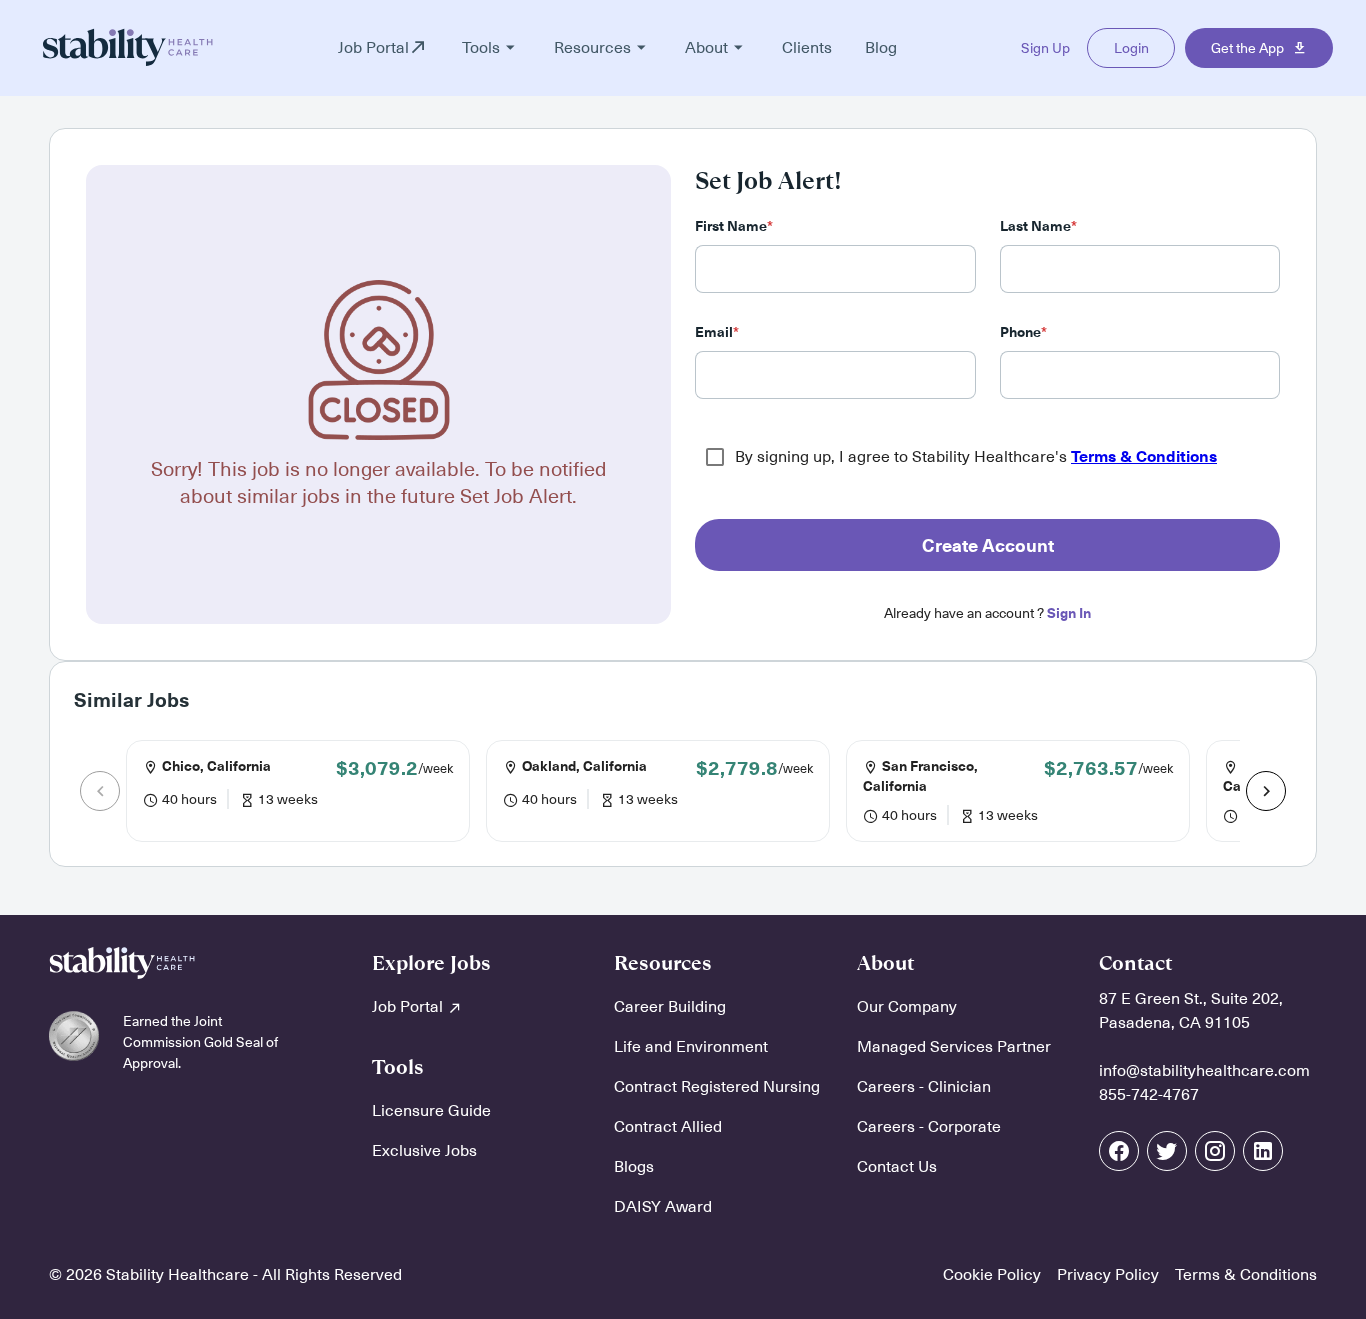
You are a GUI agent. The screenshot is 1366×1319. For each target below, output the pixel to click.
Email (717, 332)
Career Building (670, 1007)
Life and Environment (691, 1047)
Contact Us (897, 1167)
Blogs (634, 1167)
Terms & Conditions (1144, 457)
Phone (1023, 332)
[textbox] (835, 269)
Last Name (1038, 226)
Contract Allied (668, 1127)
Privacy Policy (1108, 1275)
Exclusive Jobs (424, 1151)
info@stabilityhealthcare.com (1204, 1071)
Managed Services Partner (954, 1047)
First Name (734, 226)
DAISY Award (663, 1207)
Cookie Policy (992, 1275)
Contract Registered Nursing (717, 1087)
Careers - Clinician (924, 1087)
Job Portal (409, 1007)
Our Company (907, 1007)
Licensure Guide (431, 1111)
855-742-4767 (1149, 1095)
